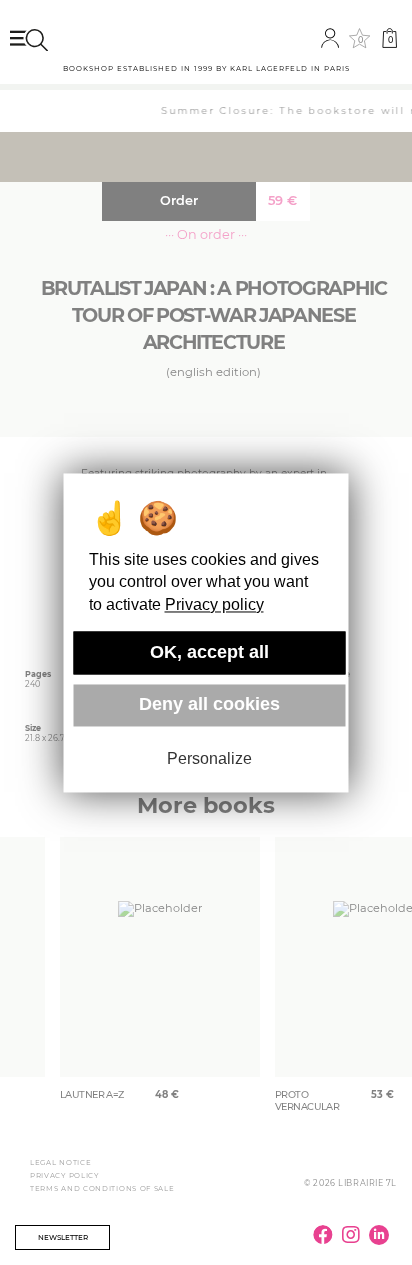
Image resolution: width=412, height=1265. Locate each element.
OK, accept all (209, 652)
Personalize (209, 759)
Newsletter (63, 1237)
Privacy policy (214, 604)
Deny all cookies (209, 705)
